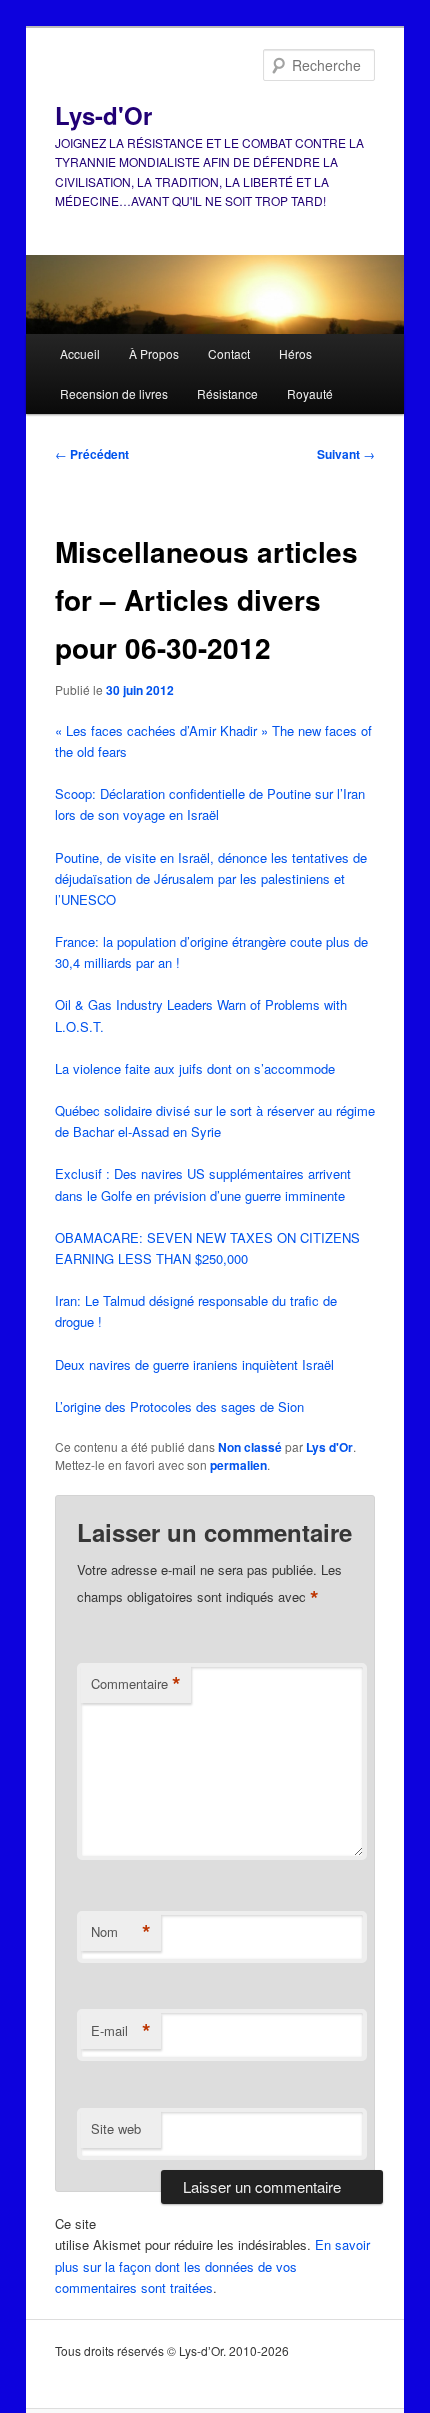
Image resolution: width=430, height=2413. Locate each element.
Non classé (250, 1447)
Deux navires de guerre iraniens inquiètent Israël (194, 1364)
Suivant (346, 454)
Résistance (227, 393)
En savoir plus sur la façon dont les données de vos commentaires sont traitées (212, 2265)
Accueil (80, 353)
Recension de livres (114, 393)
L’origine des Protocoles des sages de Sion (179, 1406)
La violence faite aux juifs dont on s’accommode (195, 1068)
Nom (121, 1932)
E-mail (121, 2031)
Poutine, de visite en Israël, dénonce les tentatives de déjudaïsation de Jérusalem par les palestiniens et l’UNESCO (211, 878)
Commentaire (136, 1684)
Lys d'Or (329, 1447)
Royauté (310, 393)
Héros (295, 353)
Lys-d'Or (103, 115)
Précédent (92, 454)
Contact (229, 353)
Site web (116, 2128)
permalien (238, 1465)
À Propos (154, 353)
